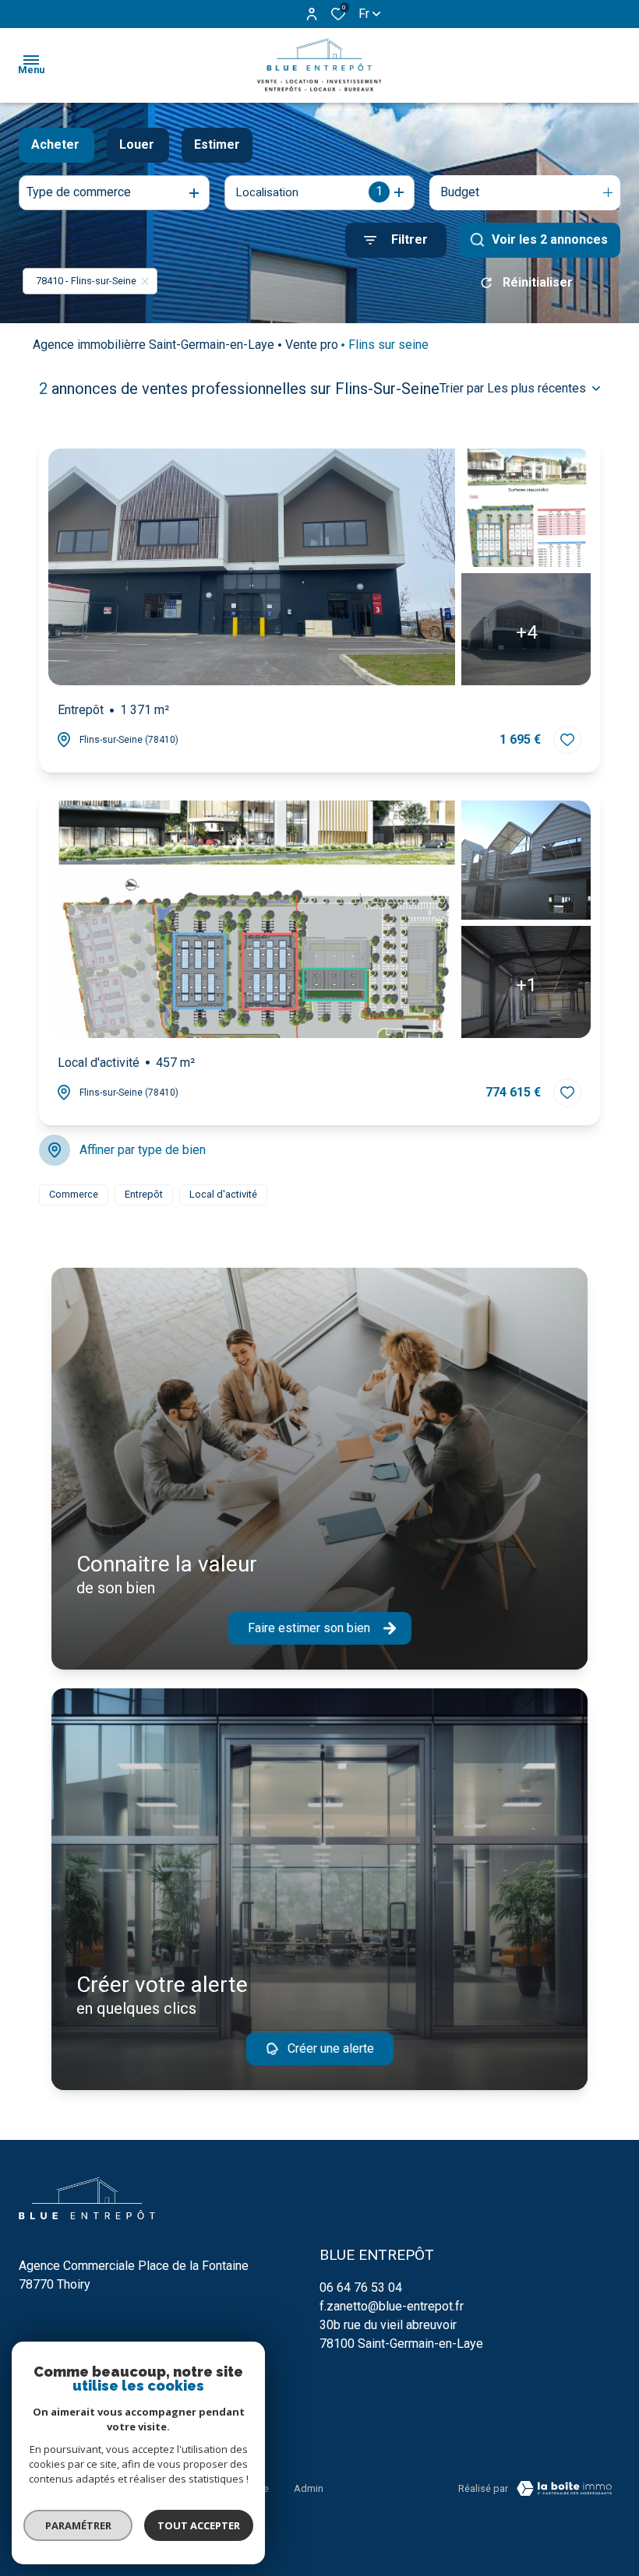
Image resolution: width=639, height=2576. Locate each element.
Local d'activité (126, 1063)
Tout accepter (199, 2525)
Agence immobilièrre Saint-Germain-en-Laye (154, 345)
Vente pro (312, 345)
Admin (309, 2488)
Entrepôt (113, 710)
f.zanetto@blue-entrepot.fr (392, 2306)
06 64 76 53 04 (361, 2287)
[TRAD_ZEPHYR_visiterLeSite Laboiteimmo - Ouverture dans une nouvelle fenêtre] (564, 2488)
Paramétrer (78, 2525)
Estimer (217, 144)
